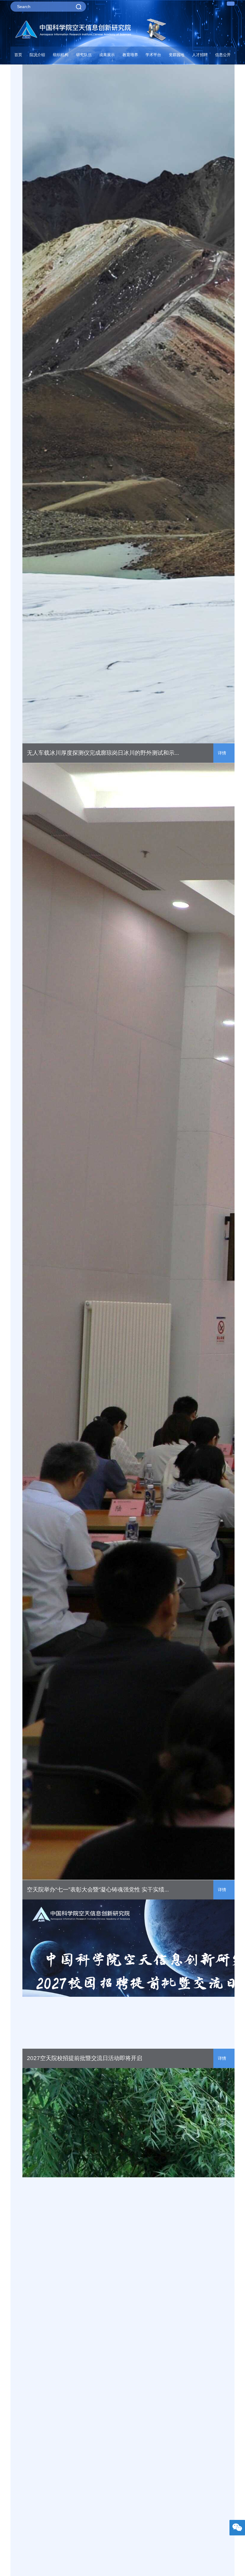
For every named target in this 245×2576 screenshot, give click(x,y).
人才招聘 (200, 55)
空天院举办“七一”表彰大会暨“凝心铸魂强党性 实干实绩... (98, 1889)
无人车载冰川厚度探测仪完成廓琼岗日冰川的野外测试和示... (103, 753)
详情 (222, 753)
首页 (18, 55)
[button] (84, 56)
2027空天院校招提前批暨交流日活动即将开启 (85, 2058)
